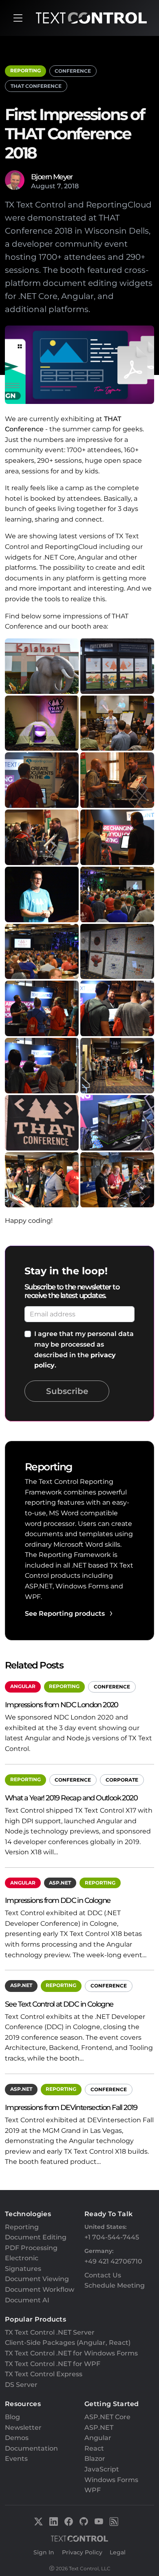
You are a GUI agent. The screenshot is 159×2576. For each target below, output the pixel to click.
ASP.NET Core (107, 2417)
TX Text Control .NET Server (50, 2332)
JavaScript (102, 2469)
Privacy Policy (82, 2552)
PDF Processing (31, 2248)
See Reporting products (65, 1614)
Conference (73, 71)
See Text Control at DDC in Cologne (59, 2004)
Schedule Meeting (115, 2285)
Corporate (122, 1780)
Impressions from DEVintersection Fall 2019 (71, 2107)
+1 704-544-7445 (112, 2237)
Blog (12, 2417)
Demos (17, 2438)
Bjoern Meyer (52, 177)
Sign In (44, 2552)
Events (16, 2459)
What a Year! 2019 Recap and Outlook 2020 (71, 1798)
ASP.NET (60, 1883)
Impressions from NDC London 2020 (62, 1705)
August (43, 186)
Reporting (25, 70)
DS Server (21, 2385)
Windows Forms (111, 2480)
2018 (71, 186)
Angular (23, 1686)
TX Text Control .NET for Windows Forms (71, 2353)
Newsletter (23, 2428)
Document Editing (36, 2237)
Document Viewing (37, 2279)
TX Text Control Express (44, 2374)
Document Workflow (40, 2289)
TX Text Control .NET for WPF (53, 2364)
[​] (18, 18)
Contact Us (103, 2275)
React (94, 2448)
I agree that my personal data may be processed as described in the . (84, 1349)
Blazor (95, 2459)
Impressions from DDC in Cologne (57, 1900)
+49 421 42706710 (113, 2261)
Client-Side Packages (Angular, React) (68, 2343)
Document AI (27, 2300)
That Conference (36, 86)
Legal (118, 2552)
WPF (93, 2490)
